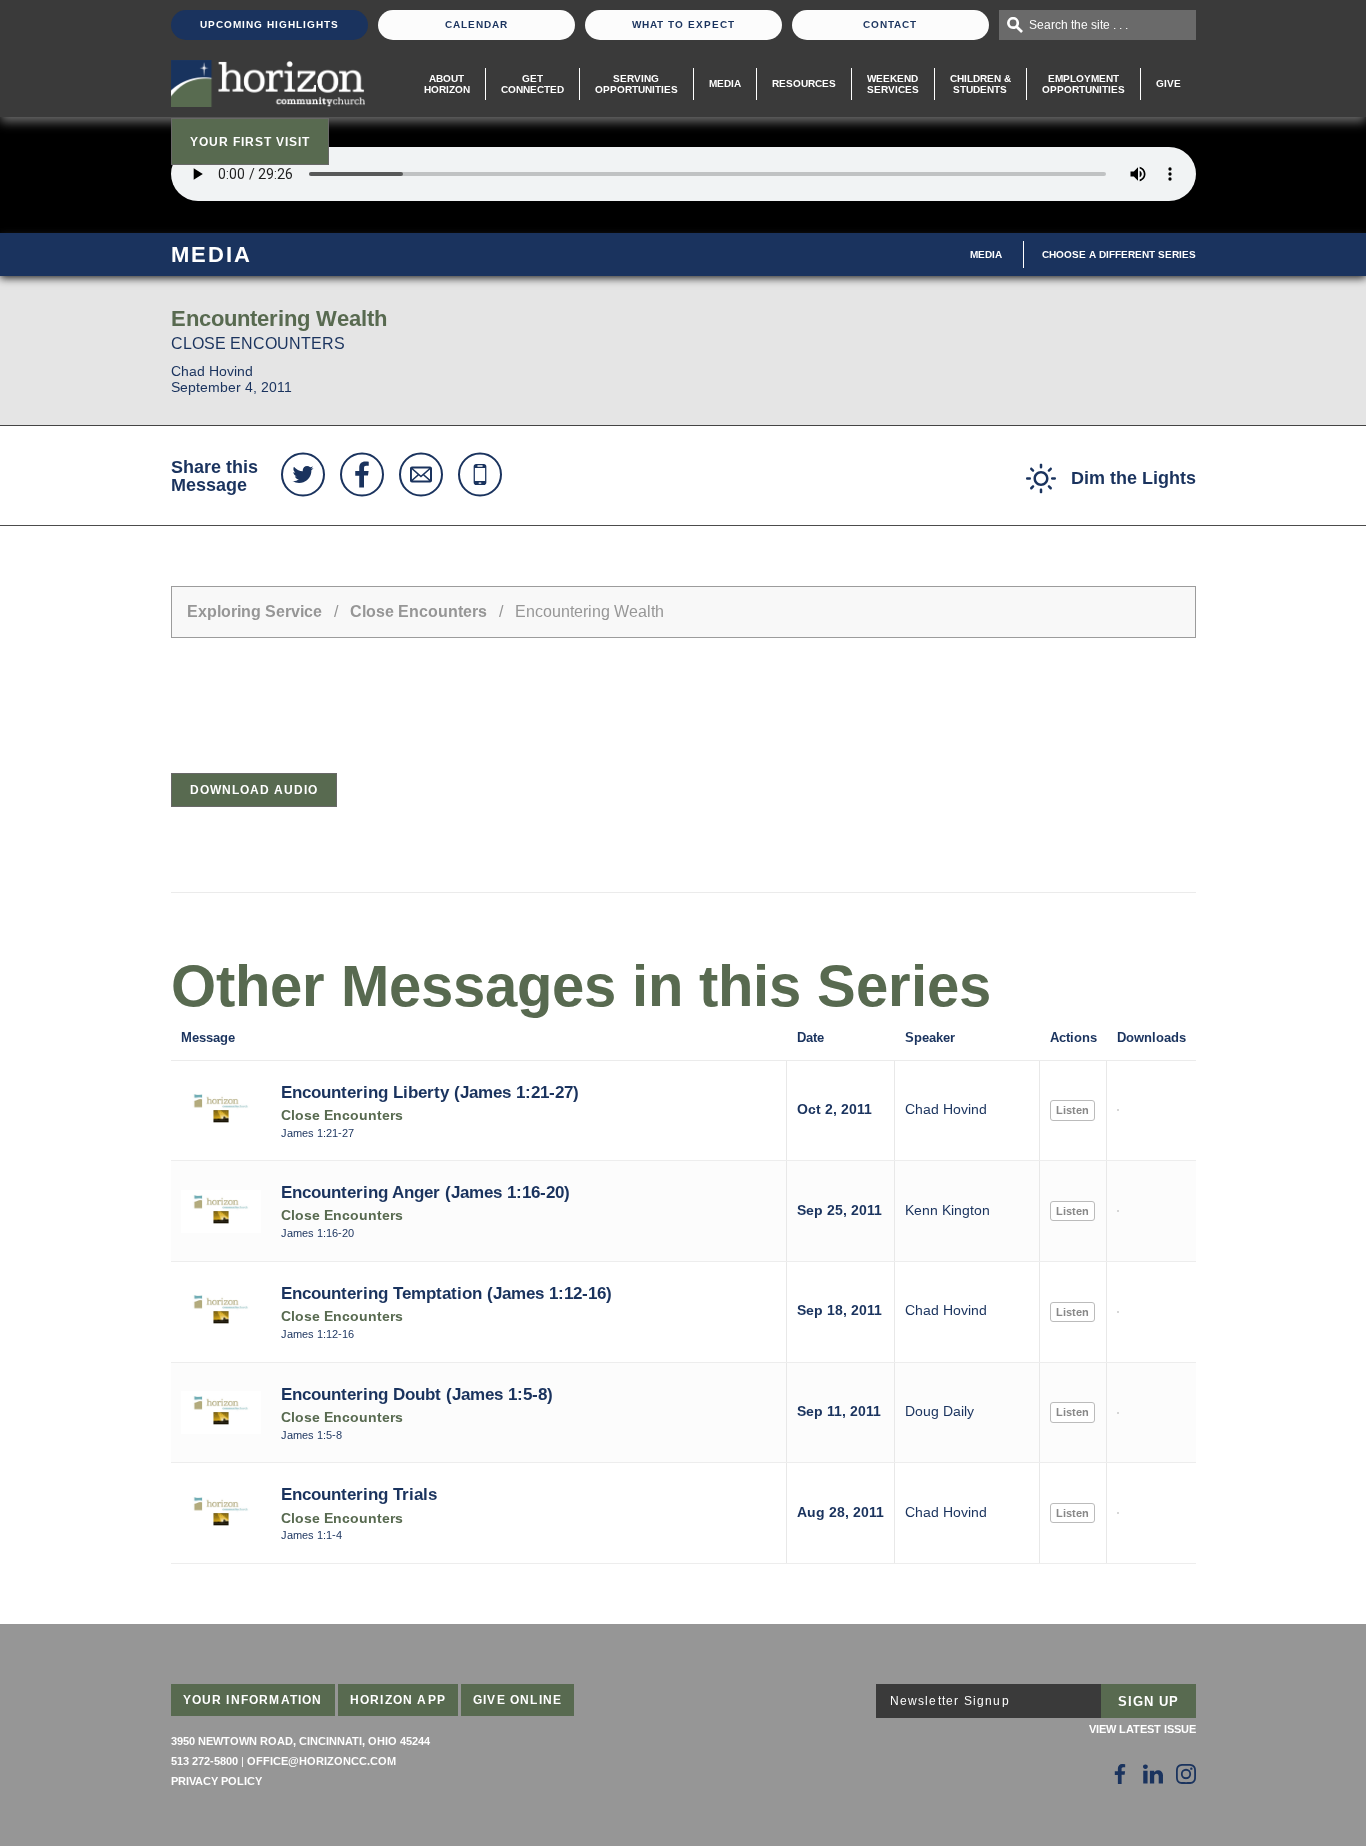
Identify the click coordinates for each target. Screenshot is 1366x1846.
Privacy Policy (216, 1781)
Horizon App (398, 1700)
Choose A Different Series (1119, 254)
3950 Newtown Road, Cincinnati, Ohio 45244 (300, 1741)
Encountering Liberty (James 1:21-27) (430, 1092)
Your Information (253, 1700)
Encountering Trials (359, 1494)
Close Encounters (418, 611)
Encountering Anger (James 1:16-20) (425, 1192)
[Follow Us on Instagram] (1186, 1774)
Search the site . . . (1078, 25)
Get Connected (532, 84)
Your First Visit (250, 142)
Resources (804, 83)
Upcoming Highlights (269, 24)
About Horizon (447, 84)
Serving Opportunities (636, 84)
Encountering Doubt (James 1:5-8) (417, 1394)
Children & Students (980, 84)
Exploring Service (254, 611)
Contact (890, 24)
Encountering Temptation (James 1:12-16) (446, 1293)
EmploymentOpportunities (1083, 84)
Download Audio (254, 790)
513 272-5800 (204, 1761)
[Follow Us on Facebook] (1120, 1774)
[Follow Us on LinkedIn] (1153, 1774)
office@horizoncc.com (321, 1761)
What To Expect (683, 24)
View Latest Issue (1142, 1729)
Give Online (517, 1700)
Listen (1072, 1110)
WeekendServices (893, 84)
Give (1168, 83)
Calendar (476, 24)
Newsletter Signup (950, 1701)
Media (725, 83)
